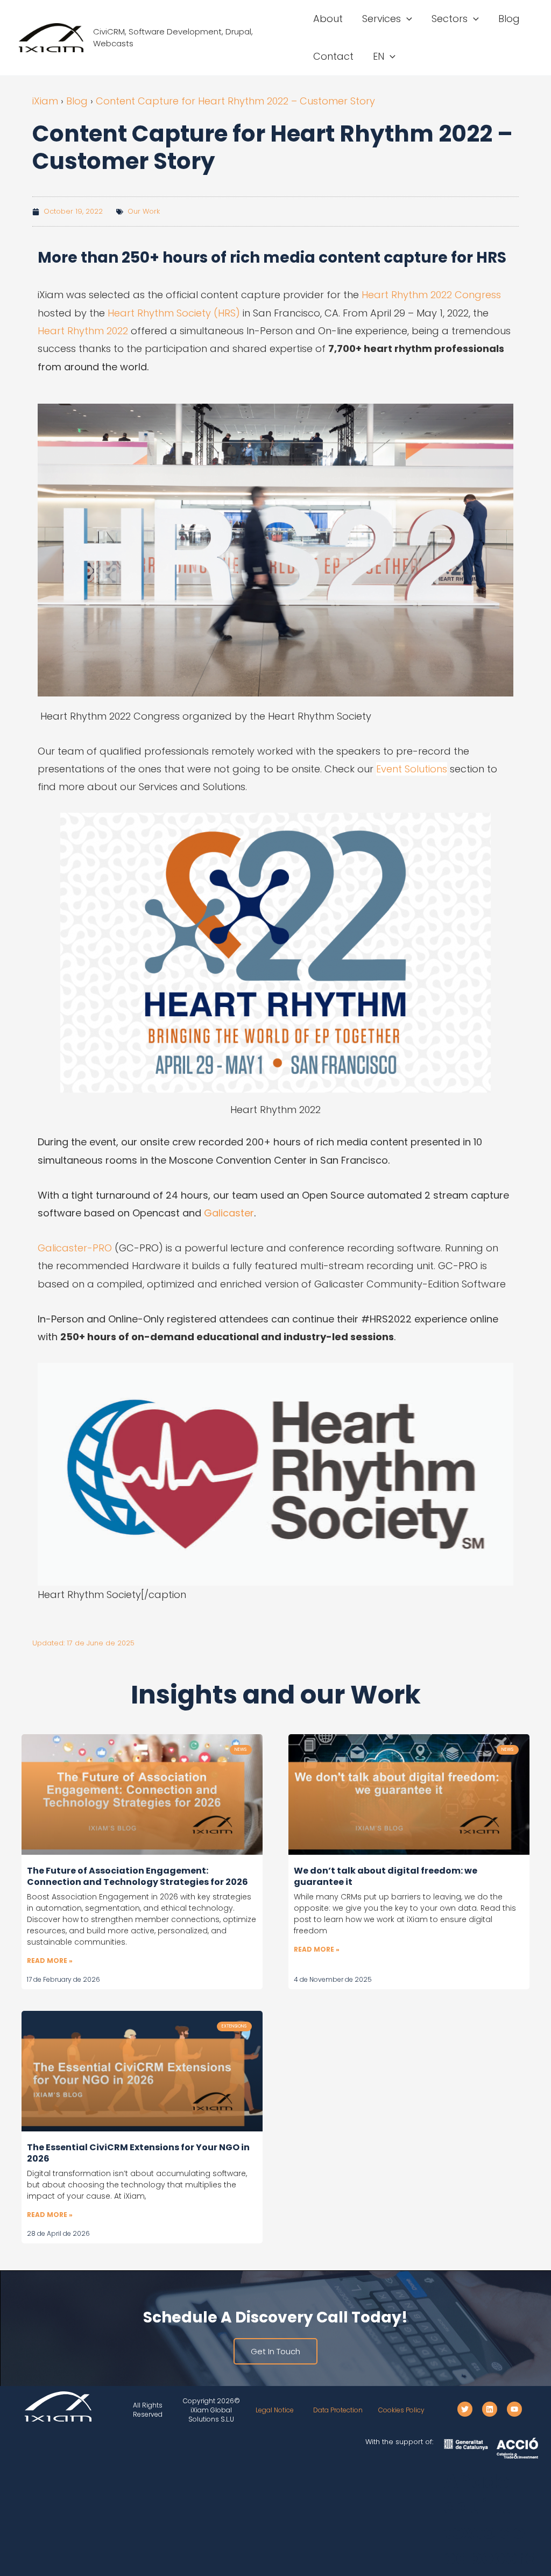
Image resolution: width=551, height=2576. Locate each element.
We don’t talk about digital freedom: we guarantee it (386, 1876)
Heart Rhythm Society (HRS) (174, 313)
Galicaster (229, 1213)
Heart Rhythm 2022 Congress (431, 295)
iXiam (45, 101)
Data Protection (338, 2410)
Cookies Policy (401, 2410)
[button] (407, 19)
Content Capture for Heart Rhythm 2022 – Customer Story (235, 101)
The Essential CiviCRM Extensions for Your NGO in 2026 (138, 2153)
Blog (77, 101)
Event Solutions (412, 769)
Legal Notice (275, 2410)
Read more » (50, 1961)
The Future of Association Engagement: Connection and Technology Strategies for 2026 (137, 1876)
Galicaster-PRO (75, 1248)
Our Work (144, 211)
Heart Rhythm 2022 (83, 331)
